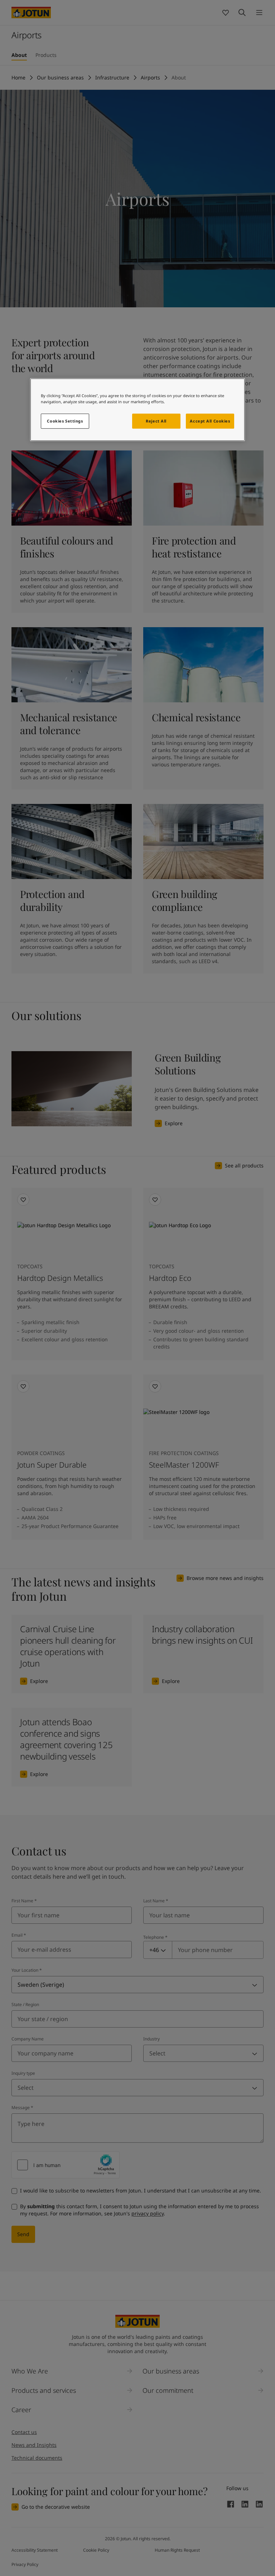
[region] (137, 410)
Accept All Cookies (210, 421)
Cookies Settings (65, 421)
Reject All (156, 421)
